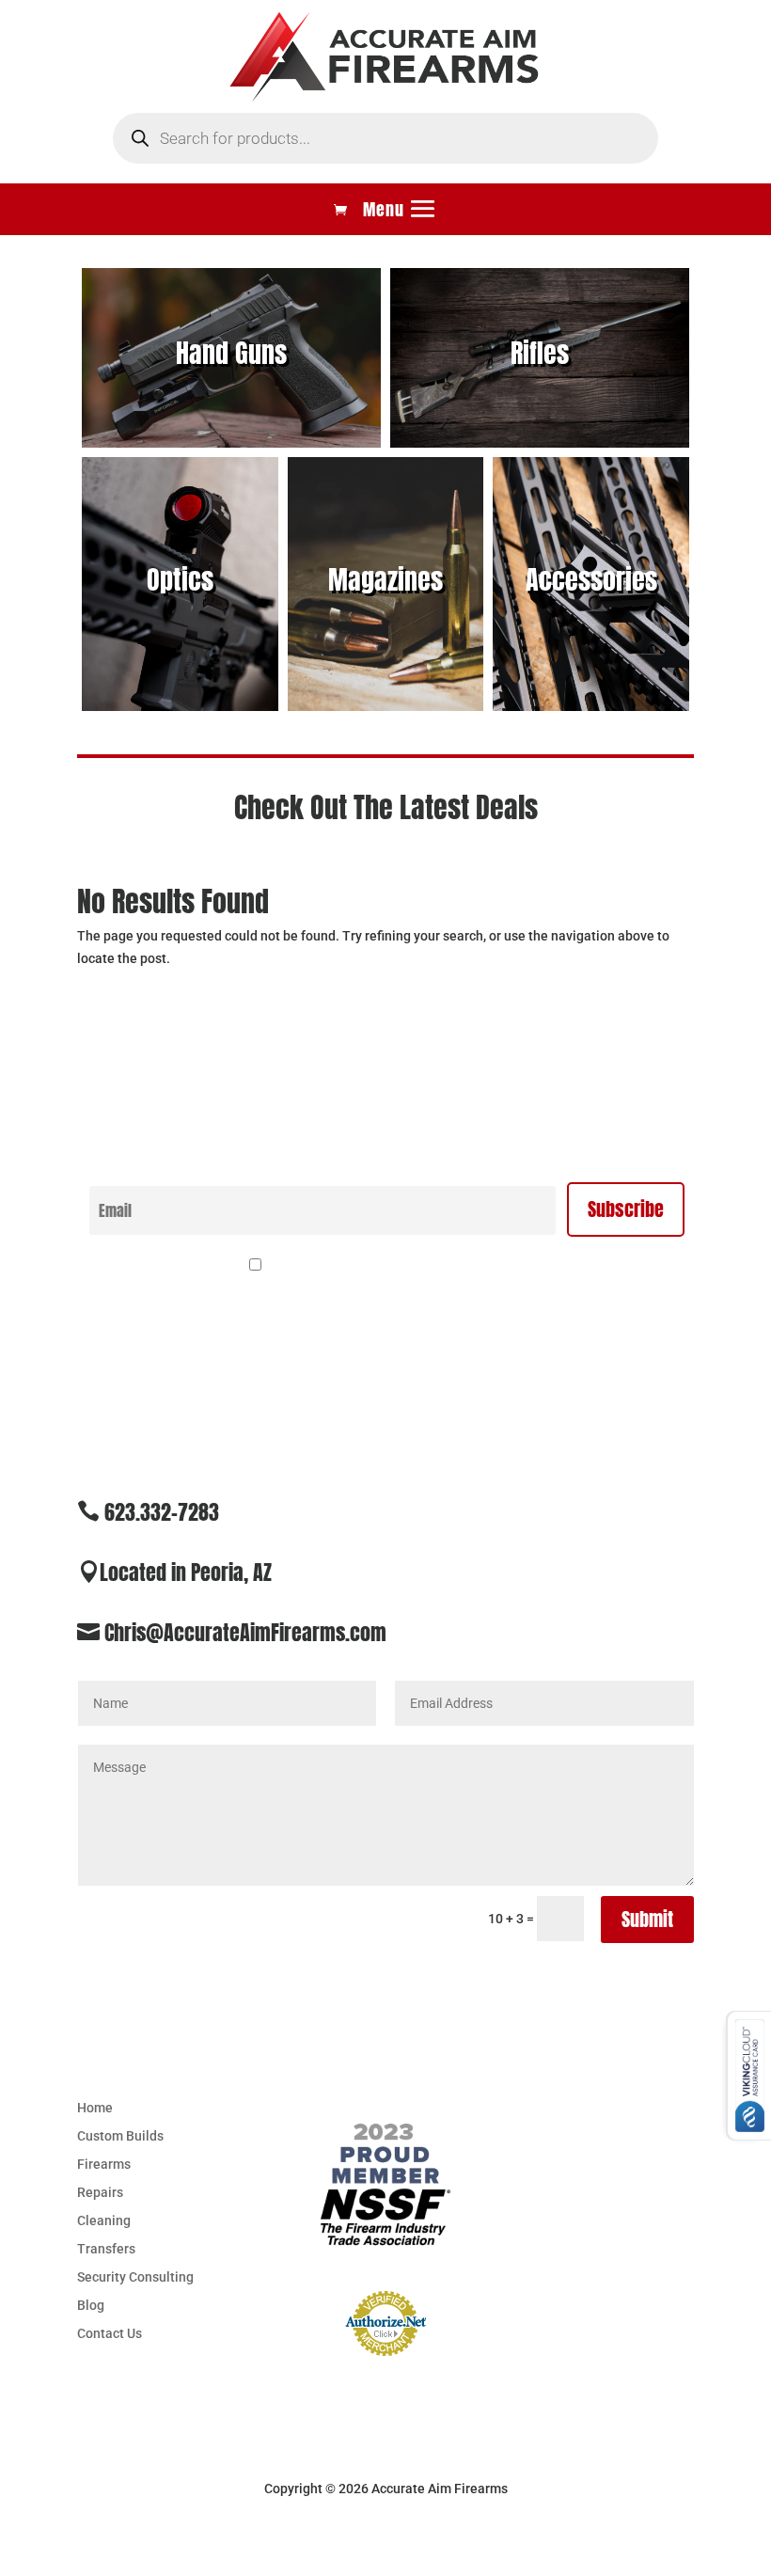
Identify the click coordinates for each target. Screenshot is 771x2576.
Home (95, 2108)
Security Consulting (135, 2277)
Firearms (104, 2165)
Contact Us (110, 2334)
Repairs (100, 2193)
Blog (91, 2306)
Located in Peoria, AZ (186, 1572)
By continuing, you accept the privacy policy (397, 1266)
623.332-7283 (162, 1512)
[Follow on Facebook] (679, 2240)
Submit (647, 1919)
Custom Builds (120, 2136)
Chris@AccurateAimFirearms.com (245, 1632)
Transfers (106, 2249)
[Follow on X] (679, 2109)
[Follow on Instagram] (679, 2174)
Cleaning (104, 2221)
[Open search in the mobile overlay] (385, 138)
